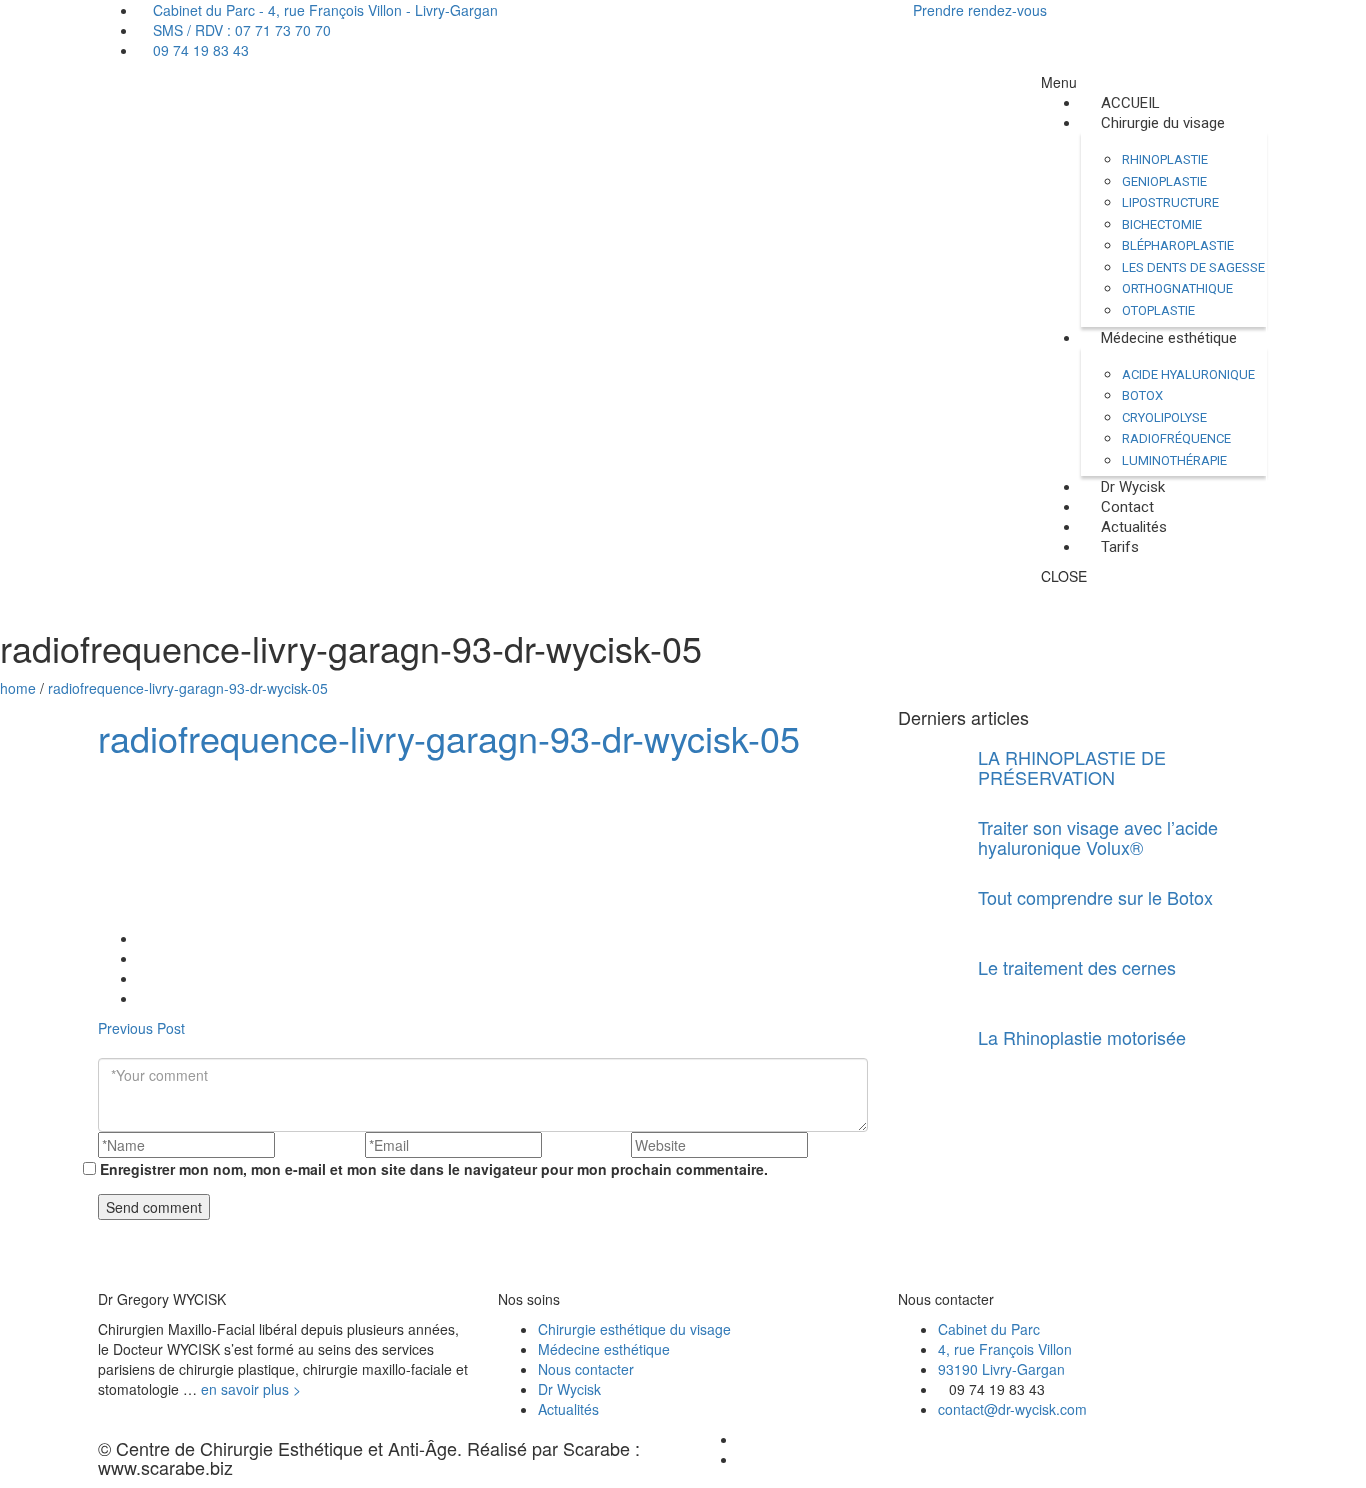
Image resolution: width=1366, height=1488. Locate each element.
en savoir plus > (251, 1389)
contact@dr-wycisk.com (1012, 1409)
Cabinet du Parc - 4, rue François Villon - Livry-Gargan (323, 10)
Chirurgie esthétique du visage (634, 1329)
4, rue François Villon (1005, 1349)
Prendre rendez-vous (978, 10)
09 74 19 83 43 (199, 50)
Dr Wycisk (569, 1389)
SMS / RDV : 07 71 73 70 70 (240, 30)
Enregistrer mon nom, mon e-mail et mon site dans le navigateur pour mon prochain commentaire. (434, 1169)
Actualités (568, 1409)
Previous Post (141, 1028)
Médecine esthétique (604, 1349)
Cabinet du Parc (989, 1329)
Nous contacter (586, 1369)
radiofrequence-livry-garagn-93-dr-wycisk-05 (188, 688)
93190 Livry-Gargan (1001, 1369)
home (18, 688)
